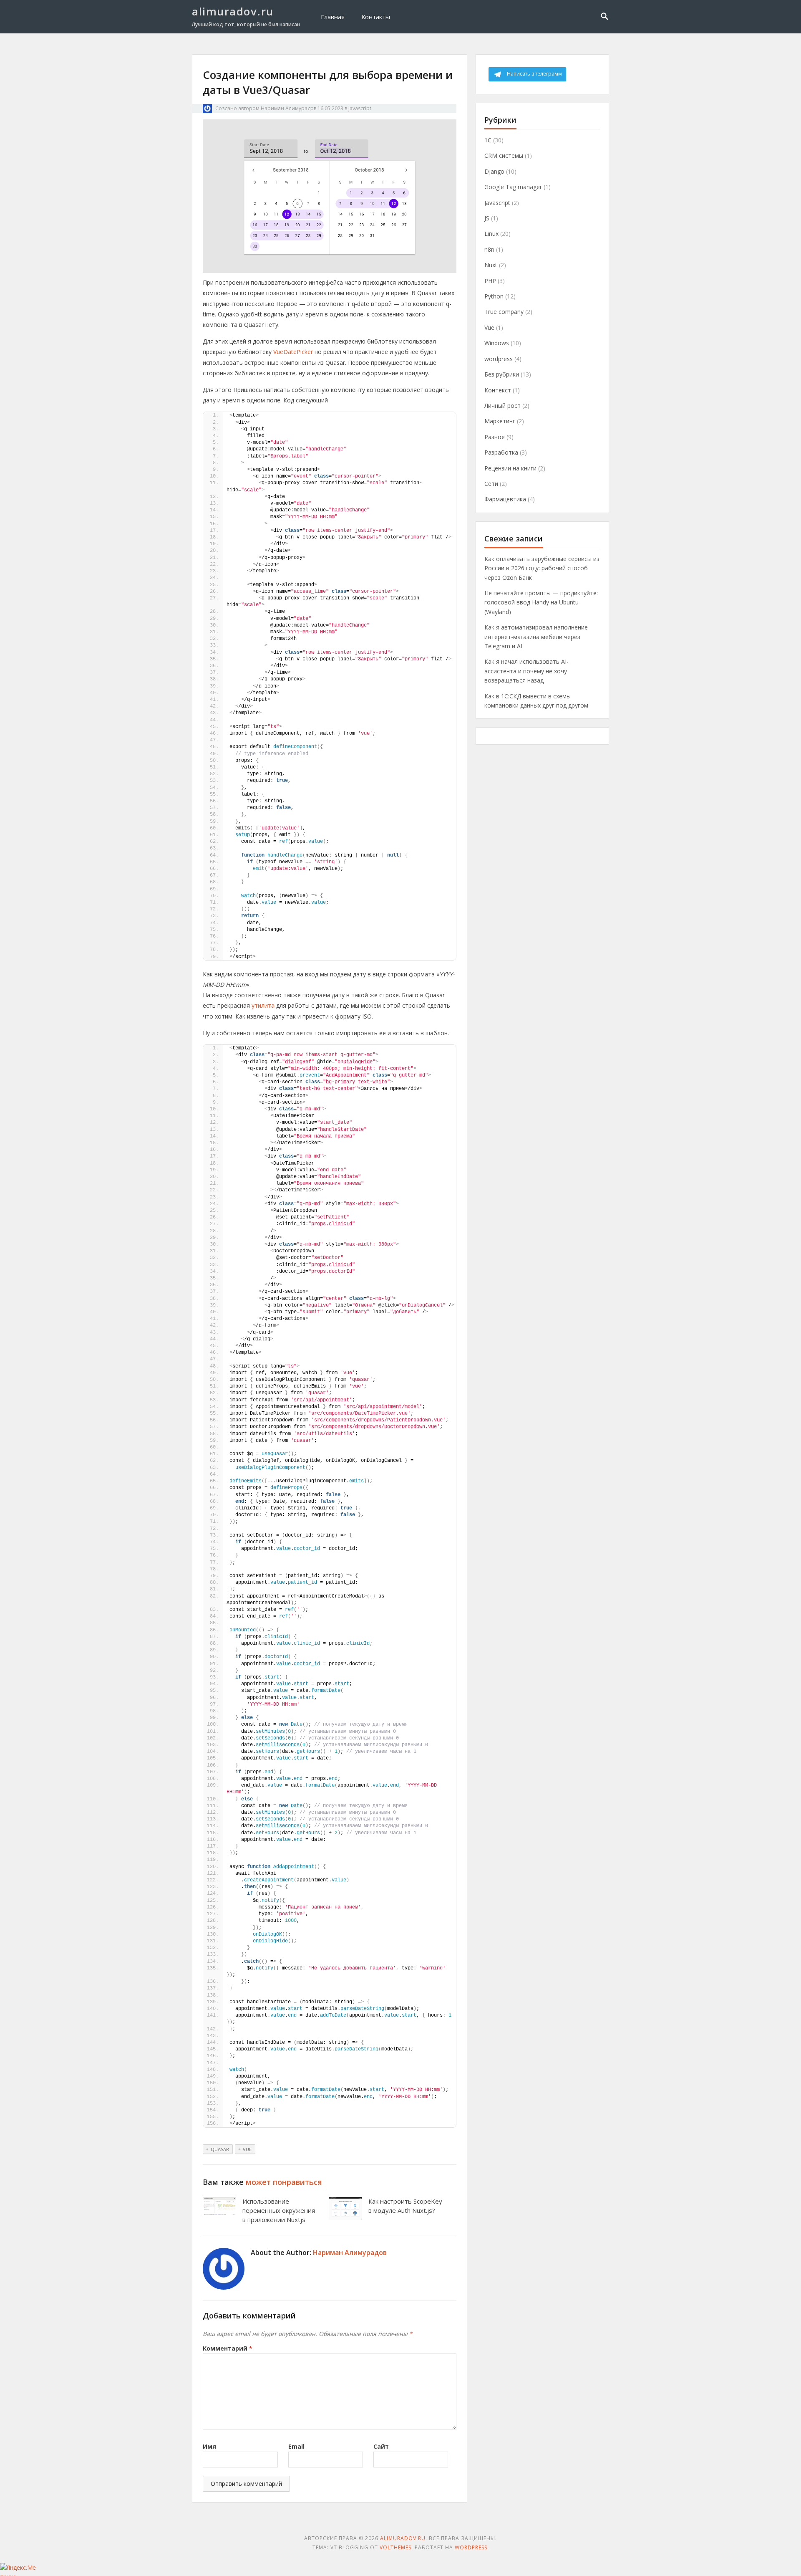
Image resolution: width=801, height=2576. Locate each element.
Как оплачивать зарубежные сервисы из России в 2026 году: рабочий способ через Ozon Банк (542, 568)
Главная (333, 17)
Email (296, 2446)
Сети (491, 484)
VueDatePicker (293, 352)
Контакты (376, 17)
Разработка (501, 452)
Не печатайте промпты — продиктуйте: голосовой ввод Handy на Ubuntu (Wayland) (541, 602)
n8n (489, 249)
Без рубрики (502, 374)
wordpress (499, 359)
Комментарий (228, 2348)
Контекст (498, 390)
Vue (489, 327)
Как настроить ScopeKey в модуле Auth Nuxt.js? (405, 2206)
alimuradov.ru (233, 11)
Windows (497, 343)
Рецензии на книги (510, 468)
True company (504, 312)
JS (487, 218)
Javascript (360, 108)
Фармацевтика (505, 499)
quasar (220, 2149)
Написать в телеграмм (534, 74)
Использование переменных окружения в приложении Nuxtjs (279, 2210)
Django (494, 171)
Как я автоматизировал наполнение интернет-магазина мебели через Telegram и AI (536, 637)
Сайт (381, 2446)
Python (494, 296)
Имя (209, 2446)
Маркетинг (500, 421)
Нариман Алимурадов (288, 108)
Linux (491, 234)
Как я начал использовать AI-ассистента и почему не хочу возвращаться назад (526, 671)
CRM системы (504, 155)
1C (488, 140)
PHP (490, 281)
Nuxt (491, 265)
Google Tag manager (513, 187)
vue (247, 2149)
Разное (495, 437)
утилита (263, 1005)
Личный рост (503, 406)
